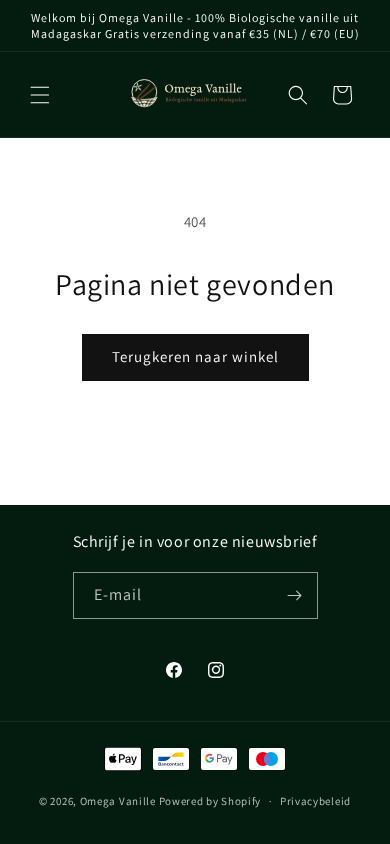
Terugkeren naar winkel (195, 356)
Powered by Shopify (210, 801)
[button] (40, 95)
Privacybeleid (315, 801)
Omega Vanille (118, 801)
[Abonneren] (295, 595)
